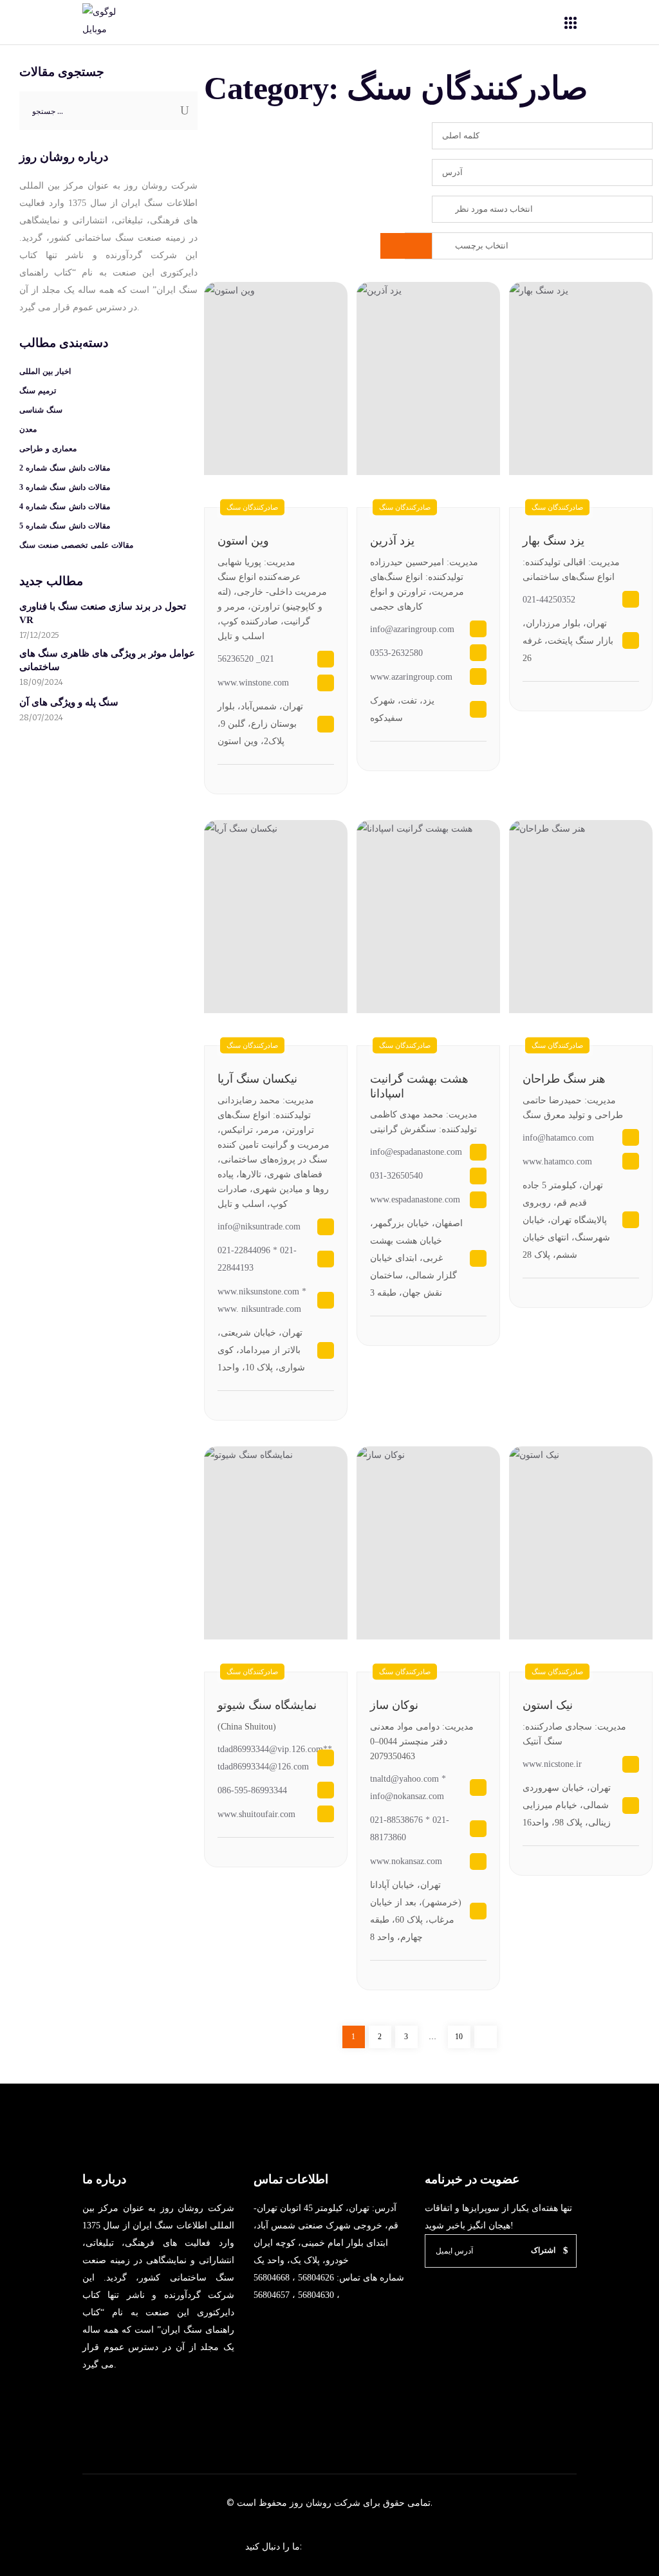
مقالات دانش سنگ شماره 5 (65, 526)
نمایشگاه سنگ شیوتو (267, 1705)
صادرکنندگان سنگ (557, 507)
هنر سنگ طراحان (564, 1079)
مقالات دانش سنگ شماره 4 (65, 507)
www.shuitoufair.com (256, 1814)
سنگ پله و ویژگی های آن (69, 702)
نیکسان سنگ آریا (257, 1079)
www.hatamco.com (557, 1162)
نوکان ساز (394, 1705)
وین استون (243, 541)
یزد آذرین (392, 541)
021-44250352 (549, 600)
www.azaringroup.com (411, 677)
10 (462, 2036)
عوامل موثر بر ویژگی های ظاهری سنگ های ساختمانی (107, 660)
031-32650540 (396, 1176)
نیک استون (548, 1705)
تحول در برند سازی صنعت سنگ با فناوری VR (103, 613)
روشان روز (309, 2503)
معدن (28, 429)
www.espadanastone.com (415, 1199)
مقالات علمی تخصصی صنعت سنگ (76, 545)
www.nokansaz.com (406, 1861)
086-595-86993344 (252, 1790)
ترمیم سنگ (38, 391)
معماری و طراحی (48, 449)
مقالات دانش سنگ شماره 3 (65, 487)
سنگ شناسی (41, 410)
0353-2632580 (396, 653)
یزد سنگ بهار (553, 541)
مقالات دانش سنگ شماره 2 (65, 468)
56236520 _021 (246, 659)
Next (486, 2037)
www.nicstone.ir (552, 1764)
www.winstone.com (253, 683)
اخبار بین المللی (45, 371)
